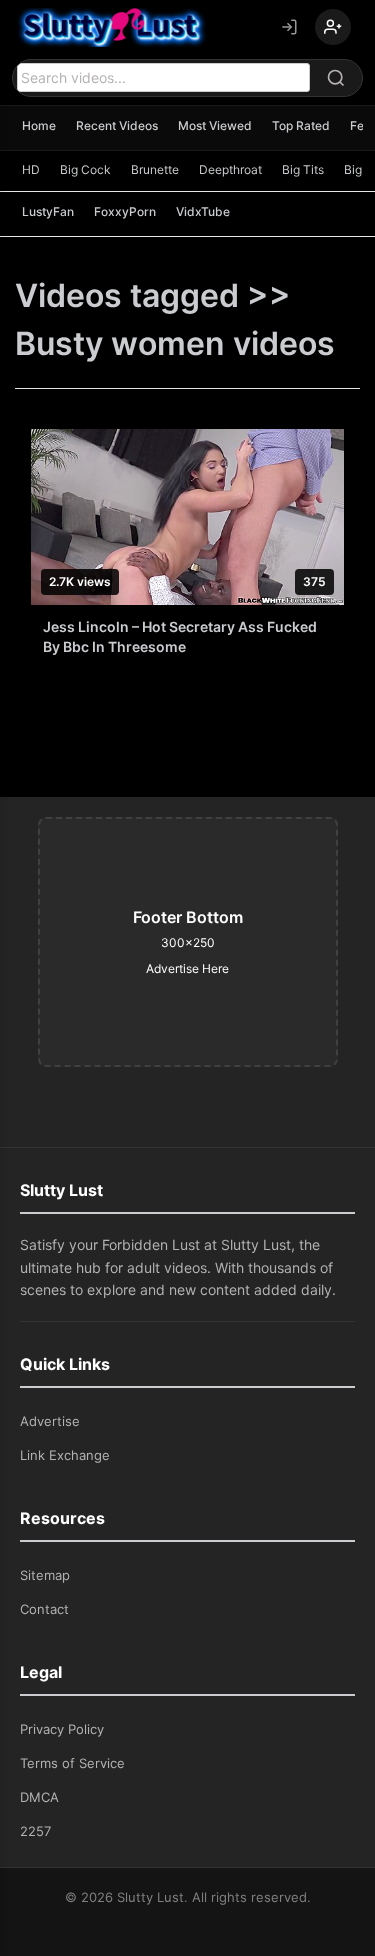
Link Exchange (65, 1455)
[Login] (289, 27)
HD (31, 169)
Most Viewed (215, 125)
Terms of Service (72, 1763)
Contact (44, 1609)
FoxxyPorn (125, 211)
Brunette (155, 169)
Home (39, 125)
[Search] (336, 78)
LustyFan (48, 211)
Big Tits (303, 169)
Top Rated (301, 125)
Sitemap (45, 1575)
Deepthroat (230, 169)
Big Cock (85, 169)
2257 (35, 1831)
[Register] (333, 27)
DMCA (39, 1797)
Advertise (50, 1421)
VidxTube (203, 211)
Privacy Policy (62, 1729)
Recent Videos (117, 125)
